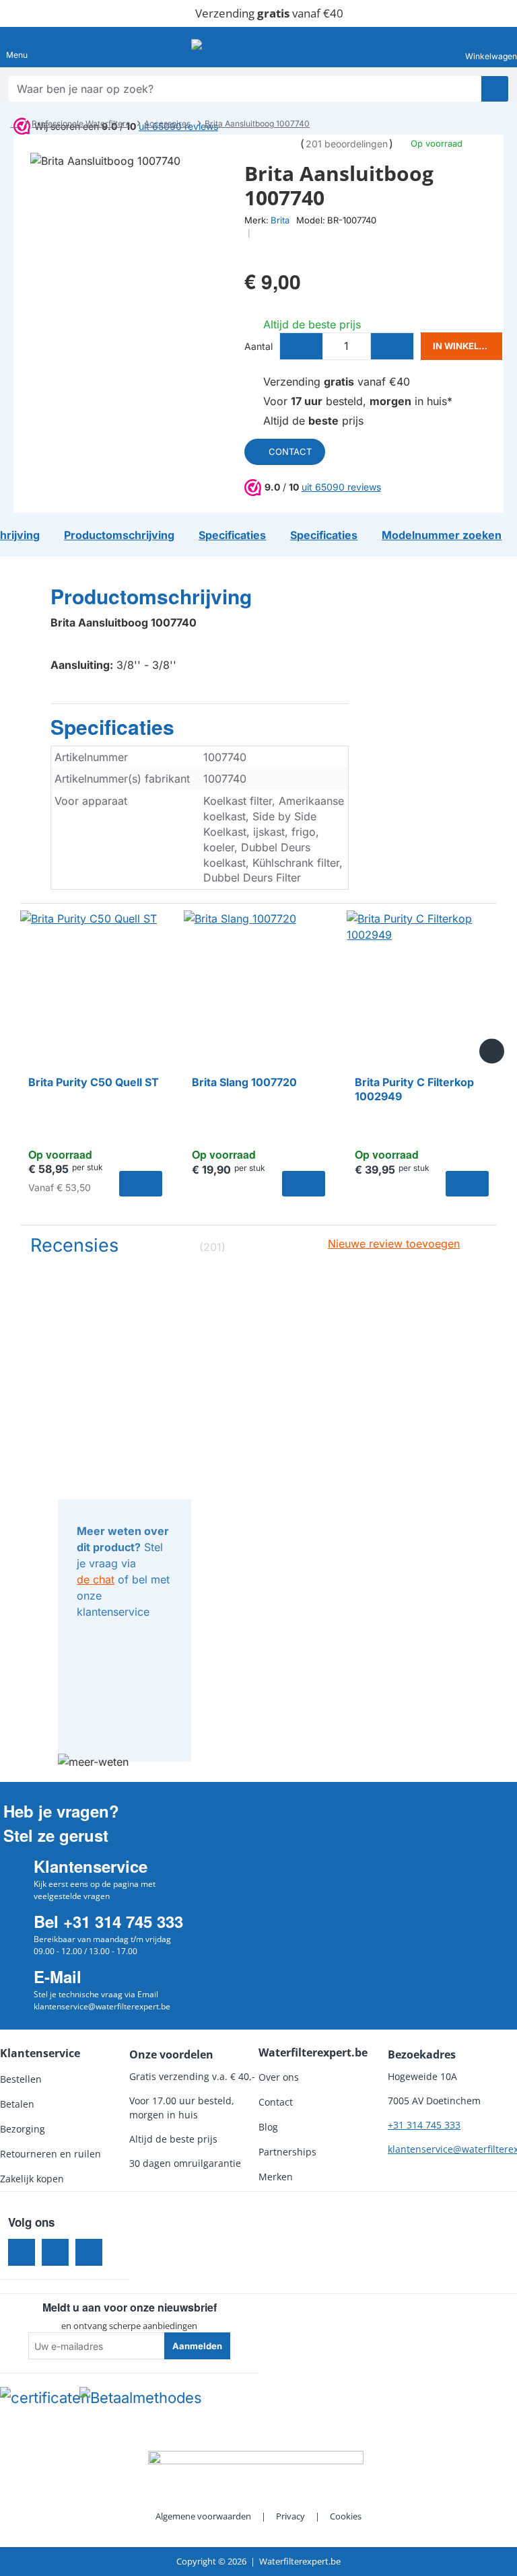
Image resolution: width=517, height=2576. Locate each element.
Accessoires (167, 123)
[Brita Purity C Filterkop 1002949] (422, 986)
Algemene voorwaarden (203, 2516)
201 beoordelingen (347, 144)
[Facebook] (22, 2252)
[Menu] (17, 47)
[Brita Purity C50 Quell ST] (95, 986)
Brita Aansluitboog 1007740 (257, 123)
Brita (280, 220)
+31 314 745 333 (424, 2125)
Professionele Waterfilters (81, 123)
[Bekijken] (495, 47)
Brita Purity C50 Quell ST (94, 1082)
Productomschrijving (151, 597)
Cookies (346, 2516)
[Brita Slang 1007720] (259, 986)
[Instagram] (55, 2252)
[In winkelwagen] (141, 1184)
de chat (96, 1579)
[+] (392, 346)
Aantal (258, 346)
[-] (302, 346)
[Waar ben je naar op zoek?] (495, 89)
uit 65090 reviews (341, 487)
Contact (290, 452)
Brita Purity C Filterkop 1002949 (414, 1089)
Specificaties (112, 727)
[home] (14, 124)
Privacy (290, 2516)
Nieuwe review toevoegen (394, 1244)
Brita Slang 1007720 (244, 1082)
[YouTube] (89, 2252)
